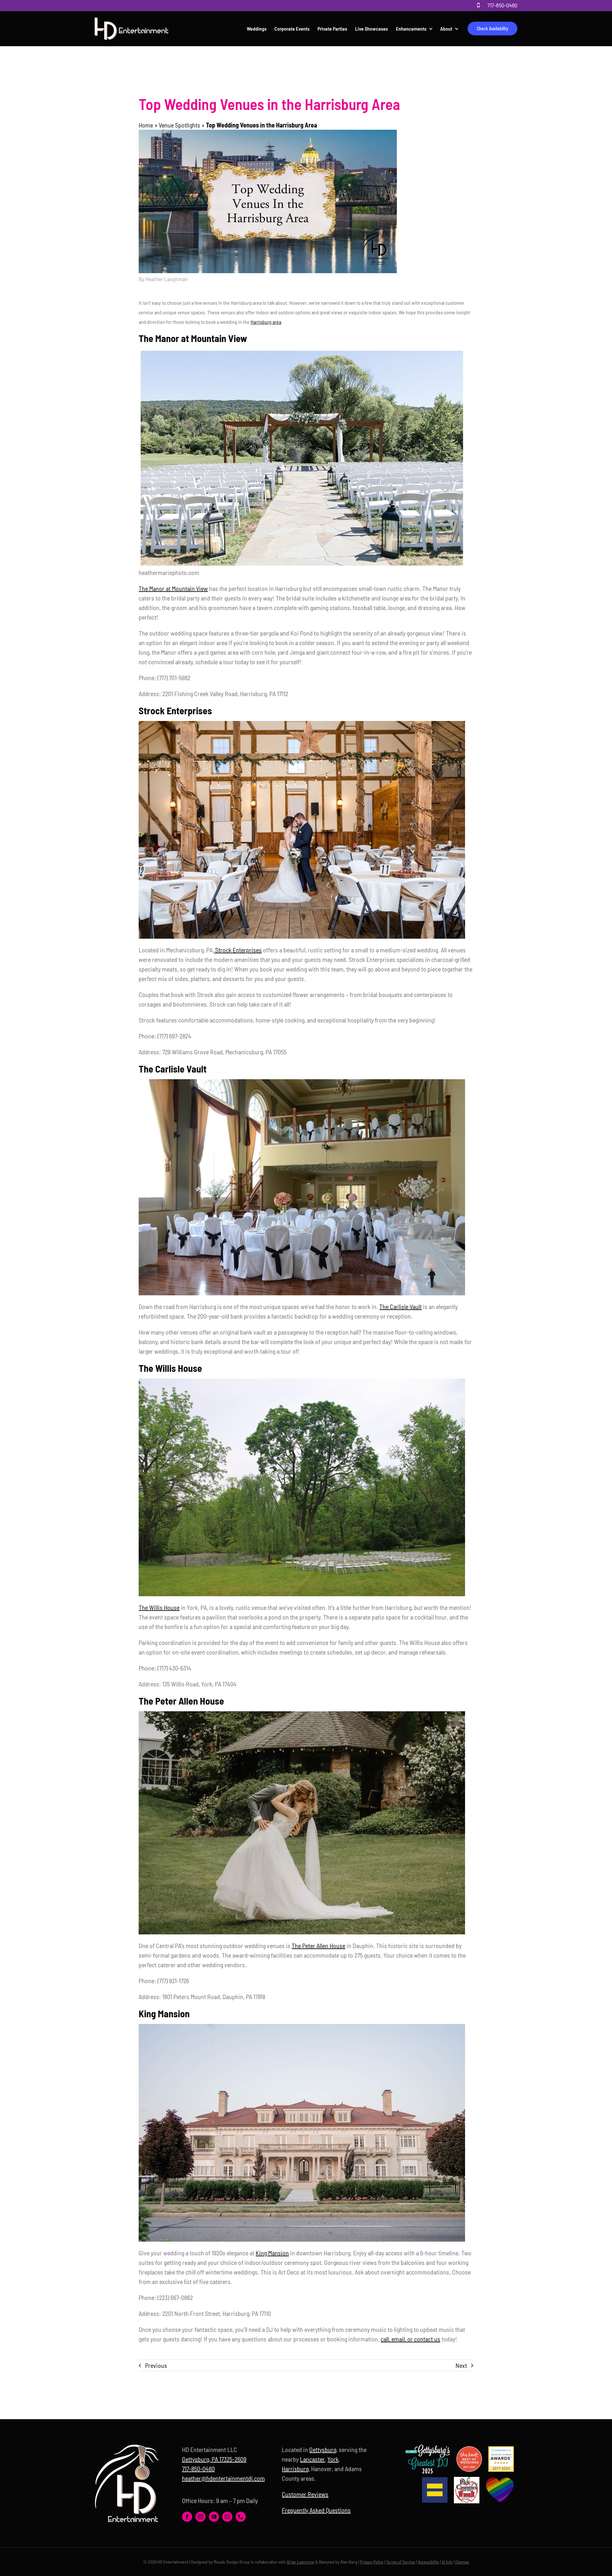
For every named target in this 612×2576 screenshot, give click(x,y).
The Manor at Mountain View (173, 588)
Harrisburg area (266, 322)
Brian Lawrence (301, 2562)
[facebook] (187, 2517)
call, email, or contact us (410, 2339)
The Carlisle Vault (401, 1306)
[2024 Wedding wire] (501, 2449)
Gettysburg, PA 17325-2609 (214, 2459)
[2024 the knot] (469, 2449)
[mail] (227, 2517)
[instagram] (200, 2517)
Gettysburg (323, 2449)
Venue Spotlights (179, 125)
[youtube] (214, 2517)
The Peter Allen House (318, 1946)
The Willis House (159, 1607)
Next (461, 2365)
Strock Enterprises (238, 950)
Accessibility (429, 2562)
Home (146, 125)
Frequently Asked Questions (316, 2510)
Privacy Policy (372, 2562)
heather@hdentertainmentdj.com (223, 2478)
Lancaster (312, 2459)
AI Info (447, 2562)
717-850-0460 (502, 5)
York (333, 2459)
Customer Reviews (305, 2494)
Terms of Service (401, 2562)
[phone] (241, 2517)
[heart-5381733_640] (500, 2481)
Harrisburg (295, 2469)
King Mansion (272, 2253)
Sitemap (462, 2562)
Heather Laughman (167, 279)
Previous (156, 2365)
